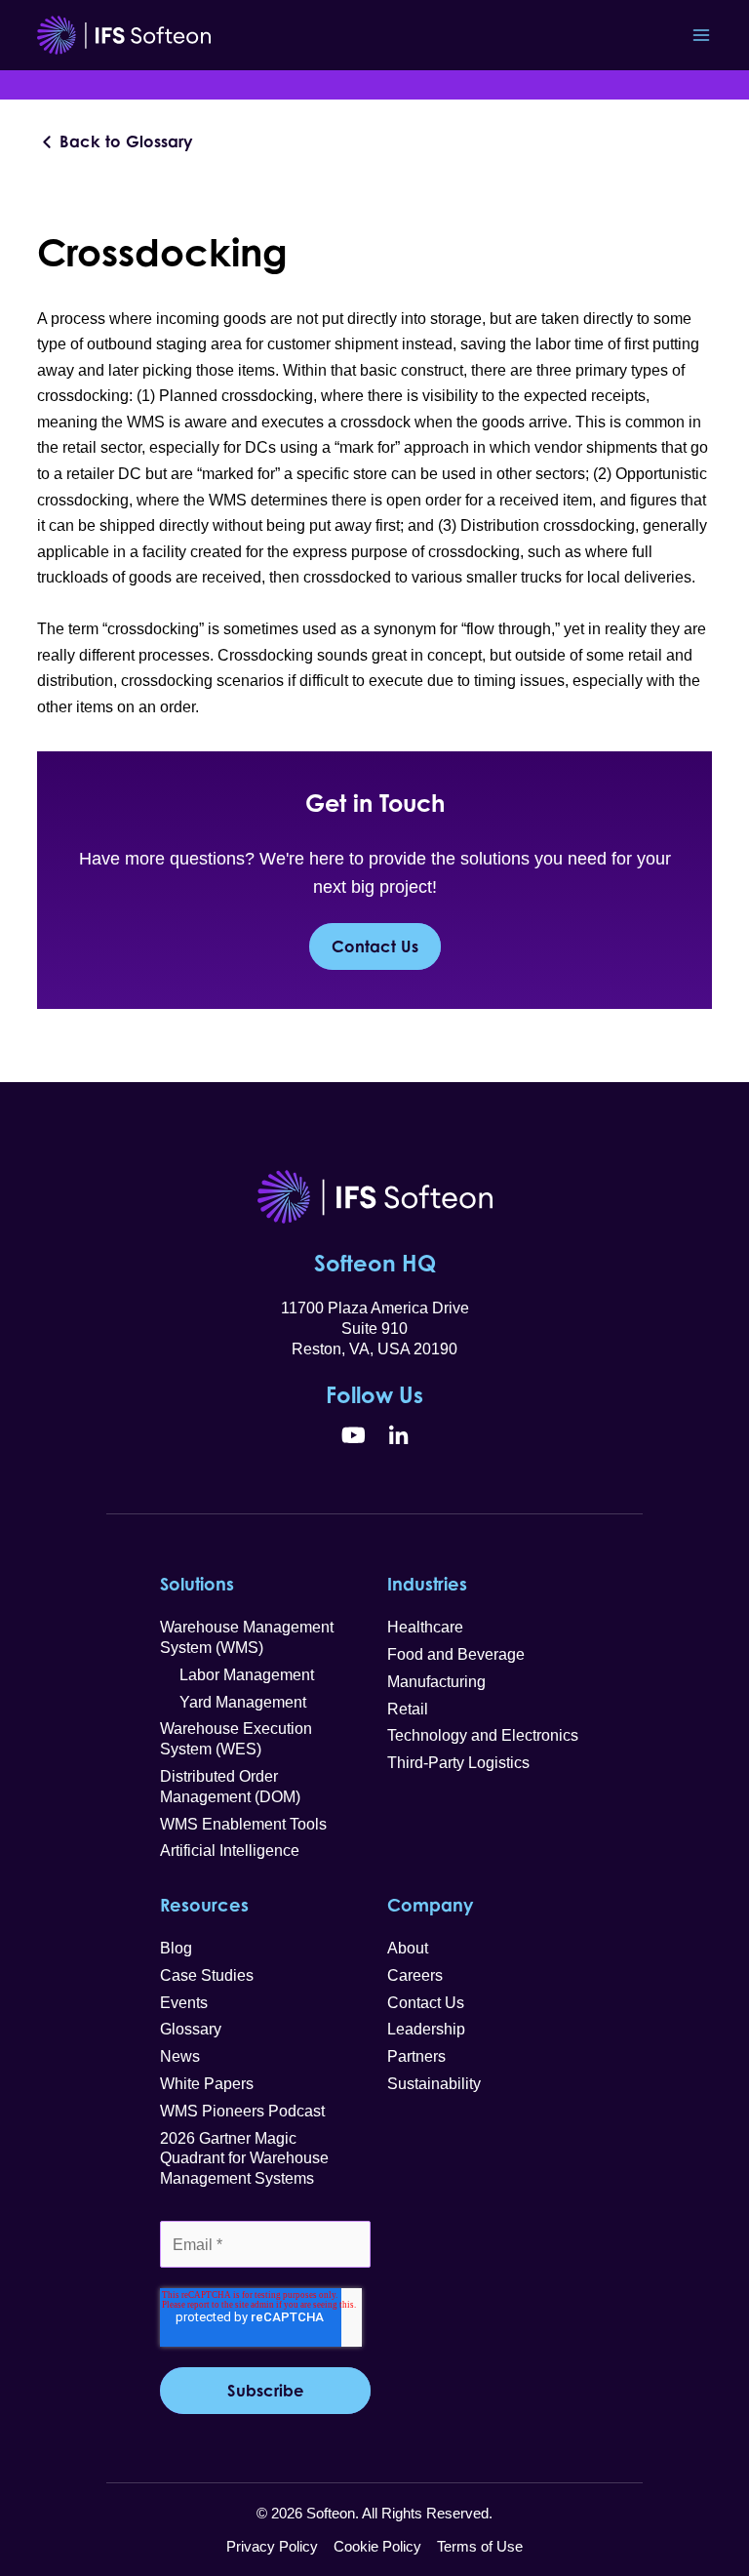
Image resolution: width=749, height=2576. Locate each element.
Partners (416, 2056)
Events (184, 2003)
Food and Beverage (456, 1654)
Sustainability (434, 2084)
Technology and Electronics (483, 1735)
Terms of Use (480, 2546)
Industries (427, 1584)
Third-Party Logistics (458, 1763)
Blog (176, 1948)
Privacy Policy (272, 2546)
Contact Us (375, 946)
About (408, 1948)
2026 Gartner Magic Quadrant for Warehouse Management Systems (244, 2159)
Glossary (191, 2029)
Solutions (197, 1584)
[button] (116, 142)
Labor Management (237, 1675)
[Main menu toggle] (702, 36)
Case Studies (207, 1975)
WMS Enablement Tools (243, 1824)
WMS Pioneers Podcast (242, 2111)
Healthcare (425, 1627)
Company (430, 1905)
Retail (408, 1709)
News (180, 2056)
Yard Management (233, 1702)
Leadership (426, 2029)
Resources (204, 1905)
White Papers (207, 2084)
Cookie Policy (377, 2546)
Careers (415, 1975)
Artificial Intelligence (230, 1851)
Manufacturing (436, 1682)
